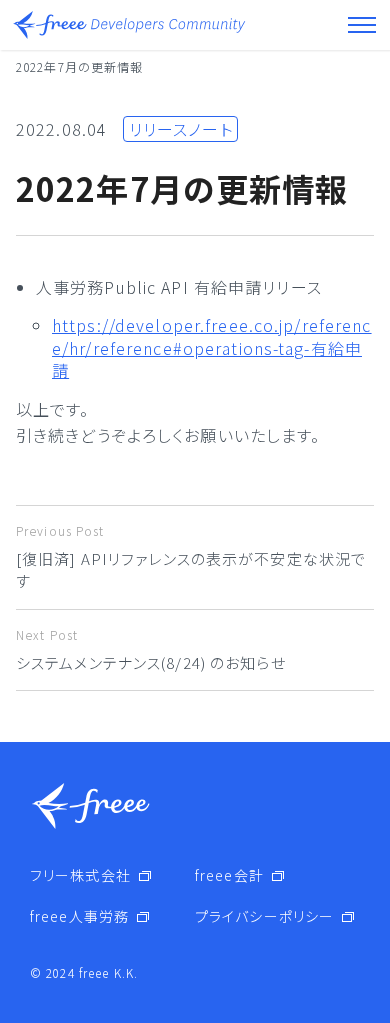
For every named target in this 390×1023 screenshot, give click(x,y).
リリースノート (181, 129)
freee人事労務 (79, 916)
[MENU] (362, 25)
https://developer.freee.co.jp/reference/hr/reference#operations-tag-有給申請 (212, 347)
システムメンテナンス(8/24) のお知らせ (151, 649)
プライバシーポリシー (264, 916)
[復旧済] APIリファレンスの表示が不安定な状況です (191, 557)
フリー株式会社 (80, 875)
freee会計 (229, 875)
